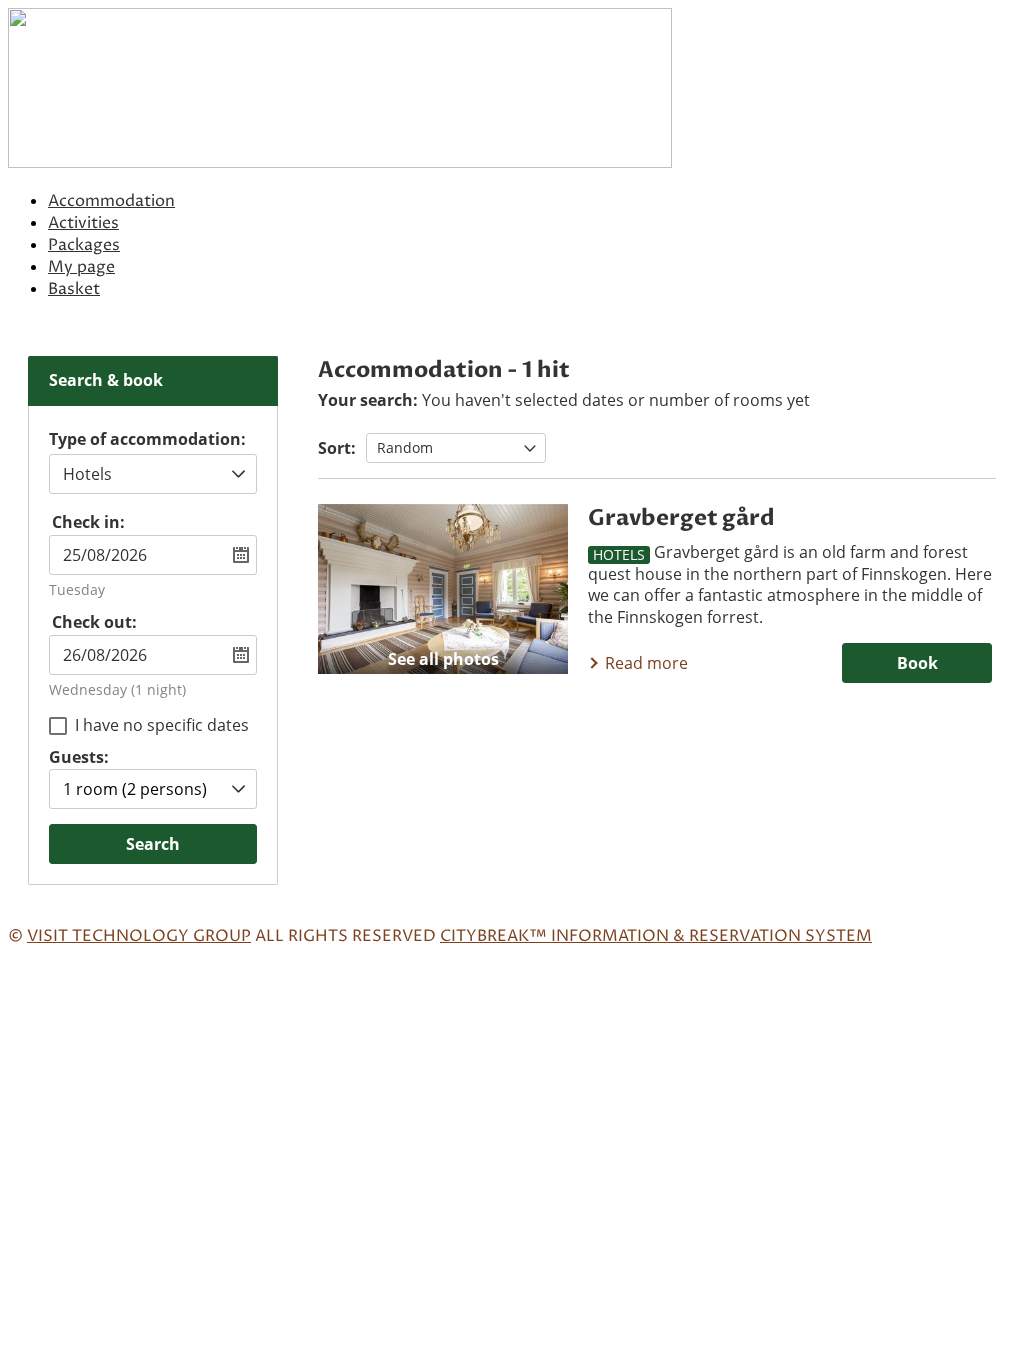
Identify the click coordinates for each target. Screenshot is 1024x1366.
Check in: (88, 522)
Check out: (94, 622)
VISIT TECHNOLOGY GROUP (139, 936)
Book (917, 663)
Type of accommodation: (147, 440)
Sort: (337, 448)
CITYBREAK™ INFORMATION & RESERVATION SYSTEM (656, 936)
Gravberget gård (681, 518)
